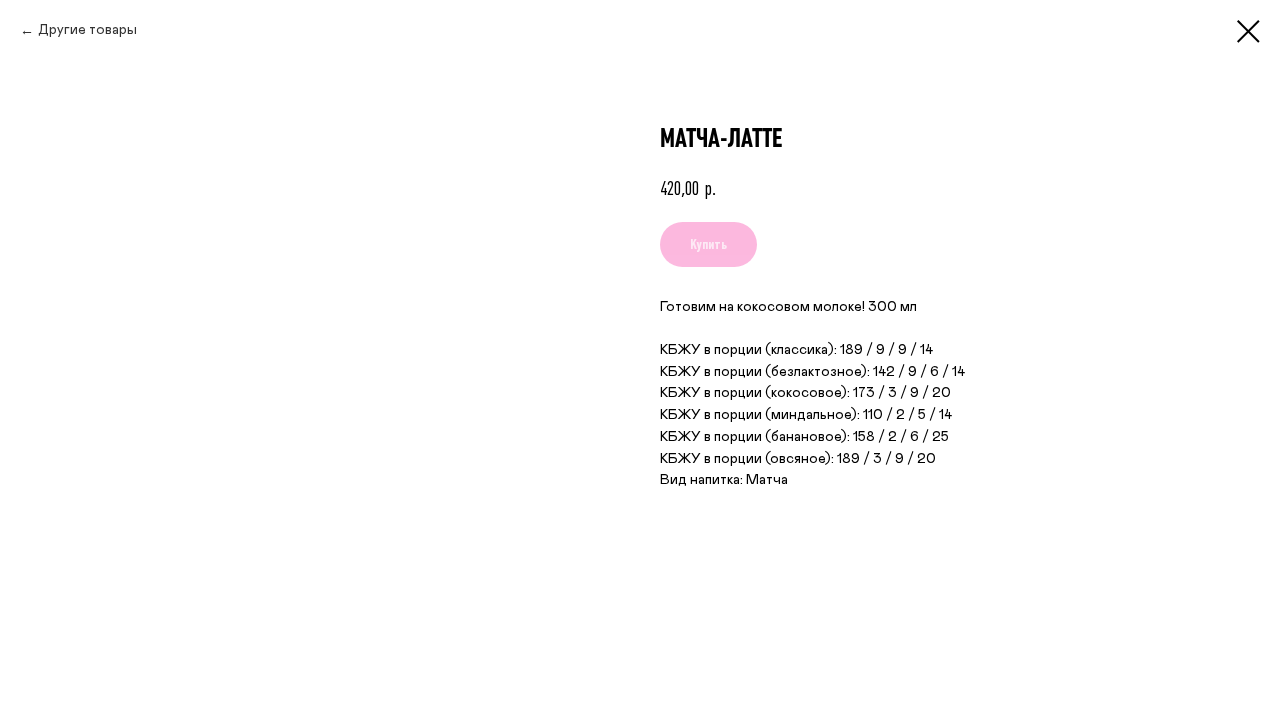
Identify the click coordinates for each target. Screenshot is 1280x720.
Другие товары (87, 30)
